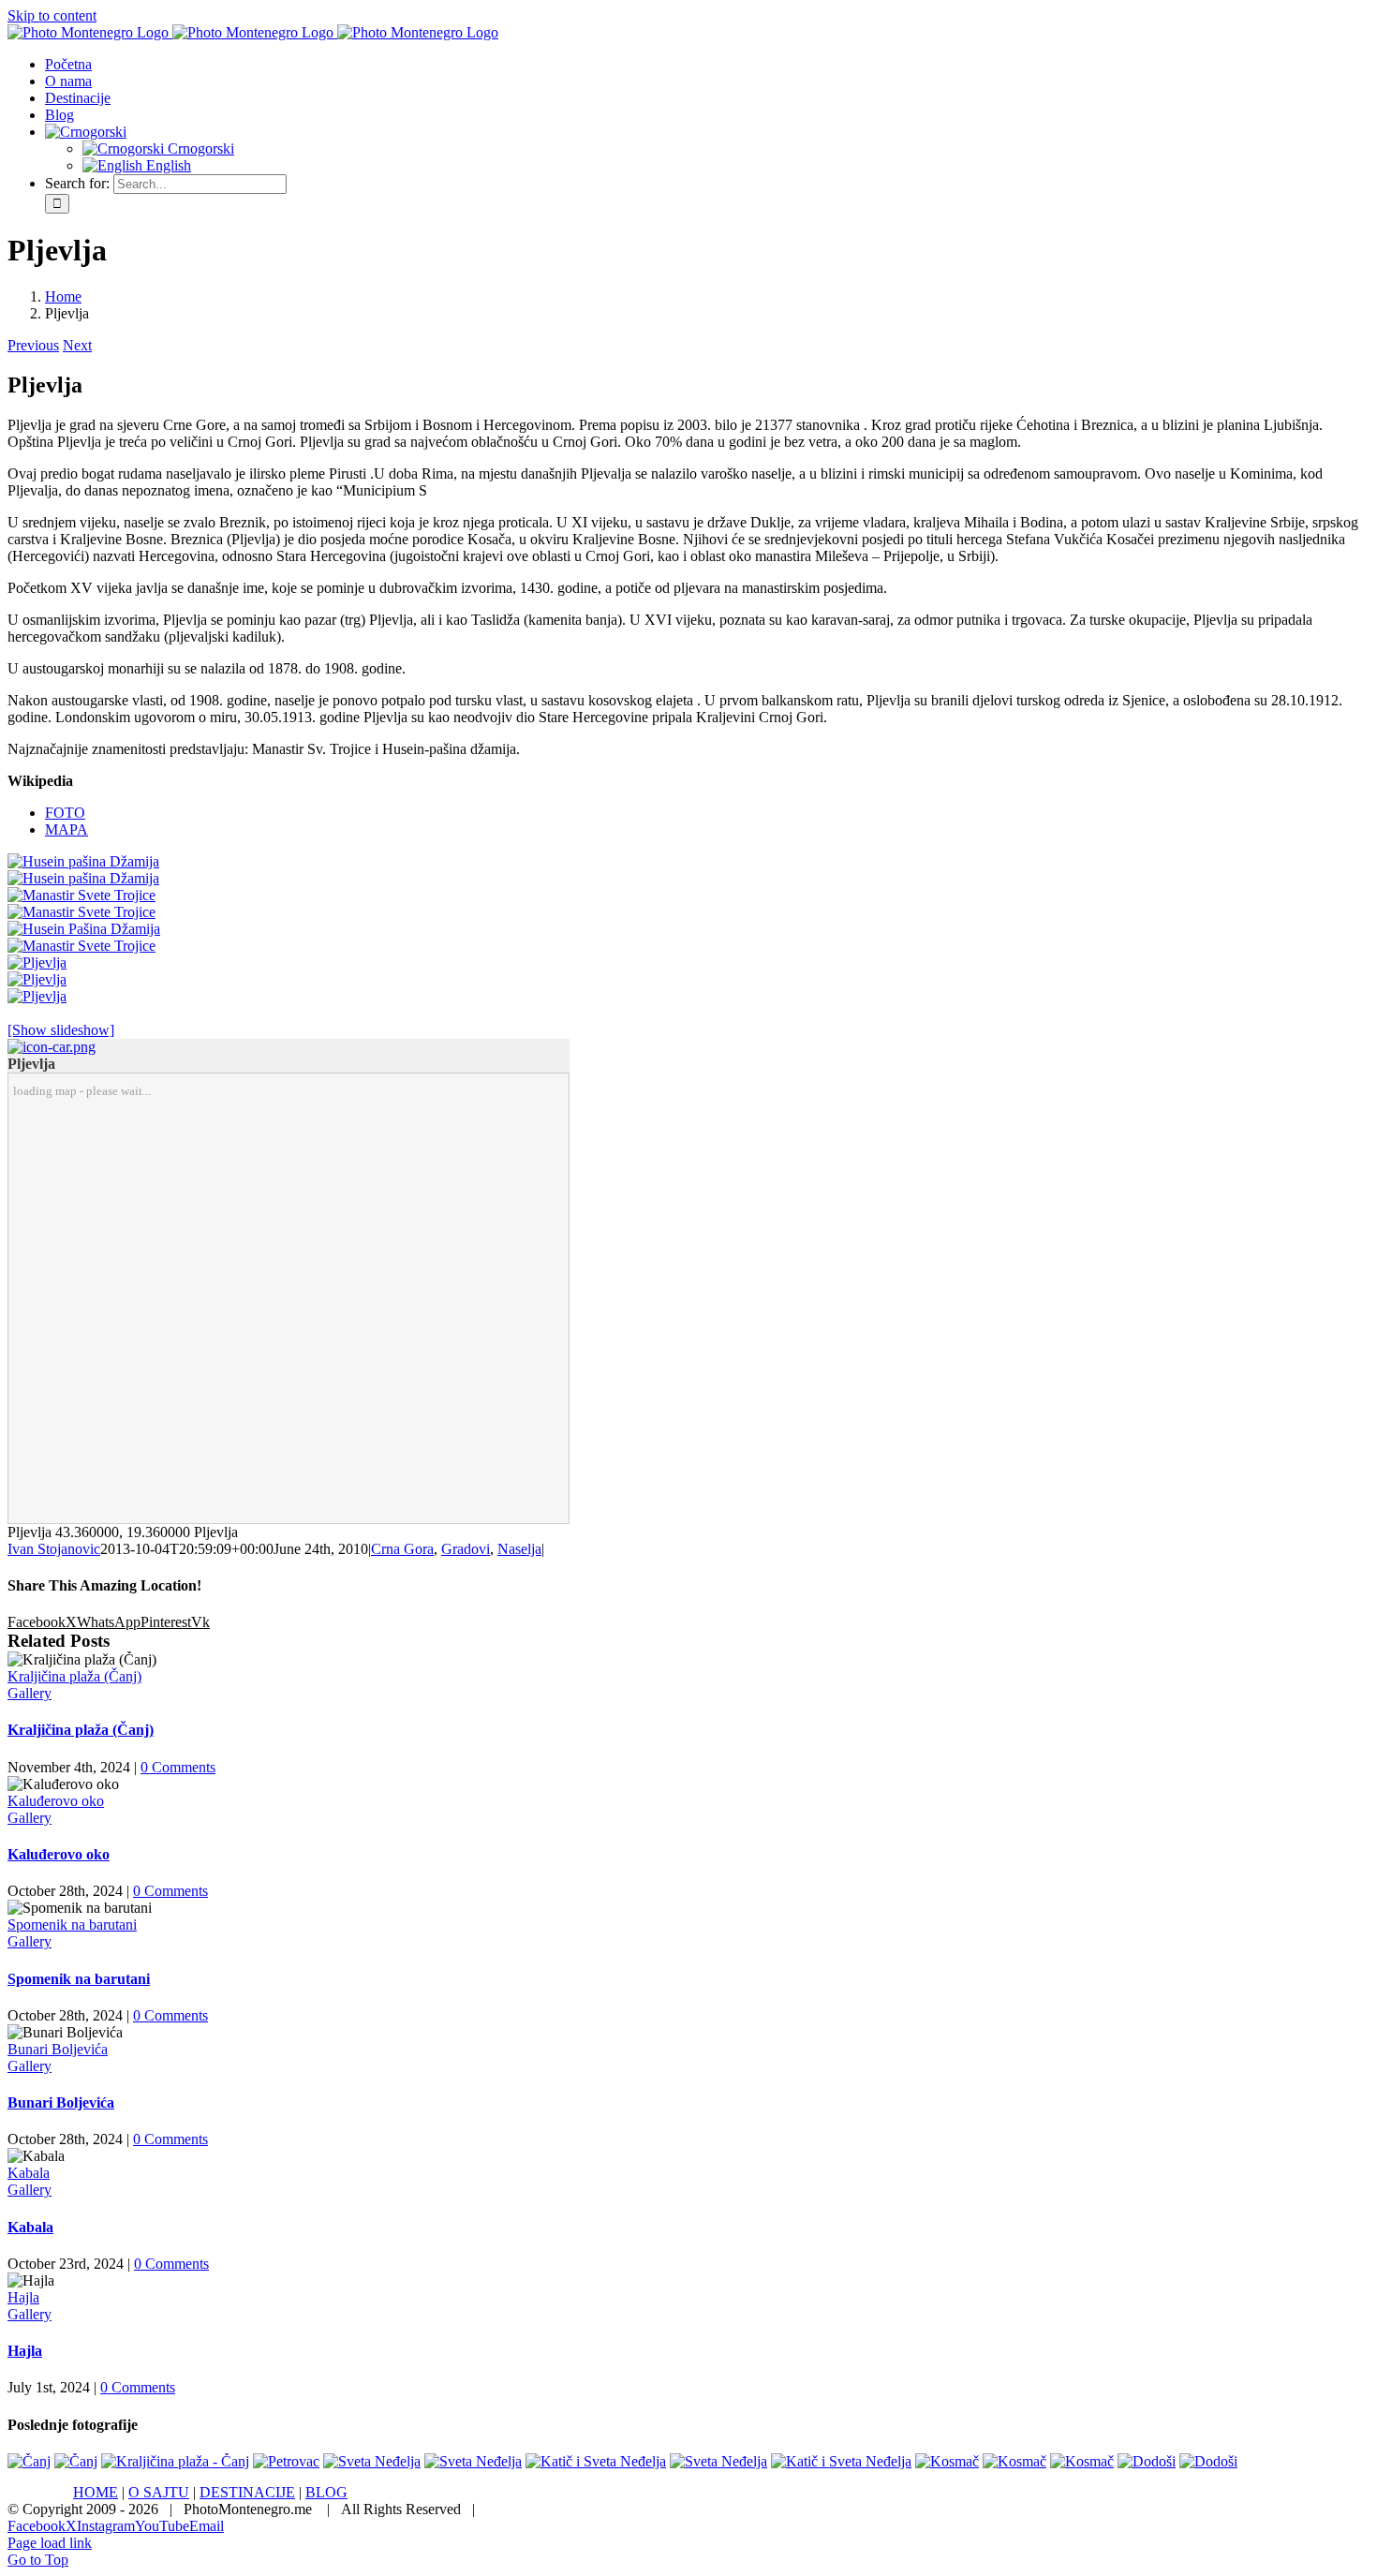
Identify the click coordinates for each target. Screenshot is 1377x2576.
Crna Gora (402, 1549)
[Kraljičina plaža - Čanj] (175, 2461)
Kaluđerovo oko (56, 1801)
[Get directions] (52, 1047)
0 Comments (178, 1767)
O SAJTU (159, 2492)
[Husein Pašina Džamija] (84, 929)
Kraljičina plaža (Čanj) (74, 1676)
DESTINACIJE (247, 2492)
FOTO (65, 813)
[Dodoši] (1147, 2461)
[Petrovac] (286, 2461)
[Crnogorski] (86, 132)
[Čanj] (29, 2461)
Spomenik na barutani (72, 1925)
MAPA (67, 829)
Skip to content (52, 15)
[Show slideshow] (61, 1030)
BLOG (326, 2492)
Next (77, 345)
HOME (96, 2492)
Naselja (519, 1549)
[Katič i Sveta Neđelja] (596, 2461)
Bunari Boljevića (58, 2049)
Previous (33, 345)
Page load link (50, 2543)
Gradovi (466, 1549)
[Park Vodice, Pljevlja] (37, 979)
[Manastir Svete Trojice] (81, 895)
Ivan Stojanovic (54, 1549)
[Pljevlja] (37, 962)
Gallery (30, 1693)
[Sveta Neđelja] (372, 2461)
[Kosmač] (947, 2461)
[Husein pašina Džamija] (83, 861)
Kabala (29, 2173)
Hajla (23, 2297)
